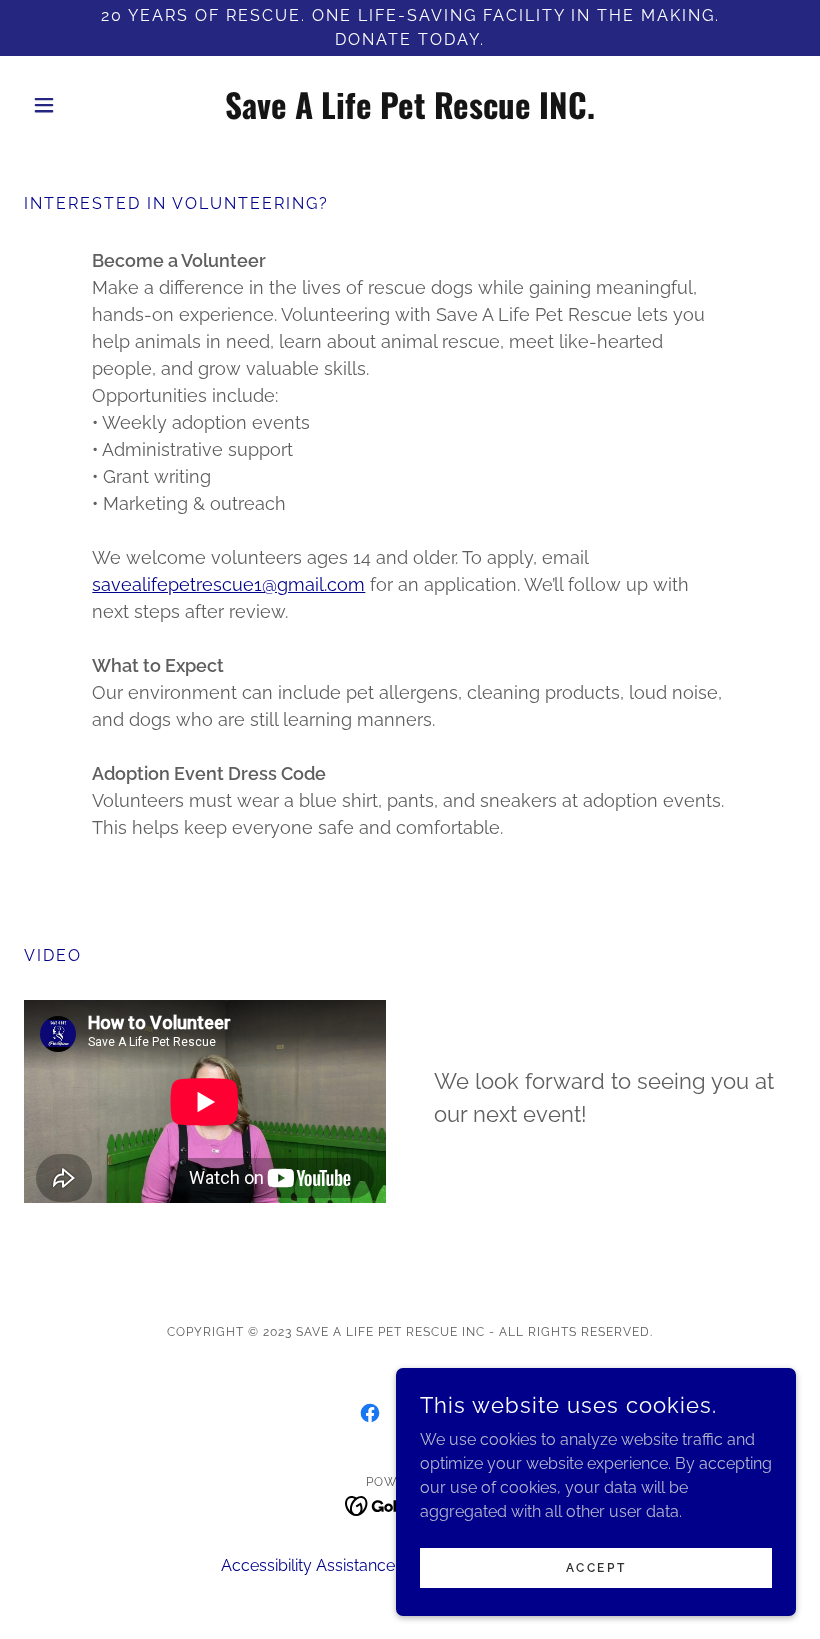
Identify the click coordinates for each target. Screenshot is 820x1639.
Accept (596, 1567)
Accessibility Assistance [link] (308, 1565)
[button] (82, 105)
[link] (410, 113)
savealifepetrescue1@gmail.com (228, 584)
